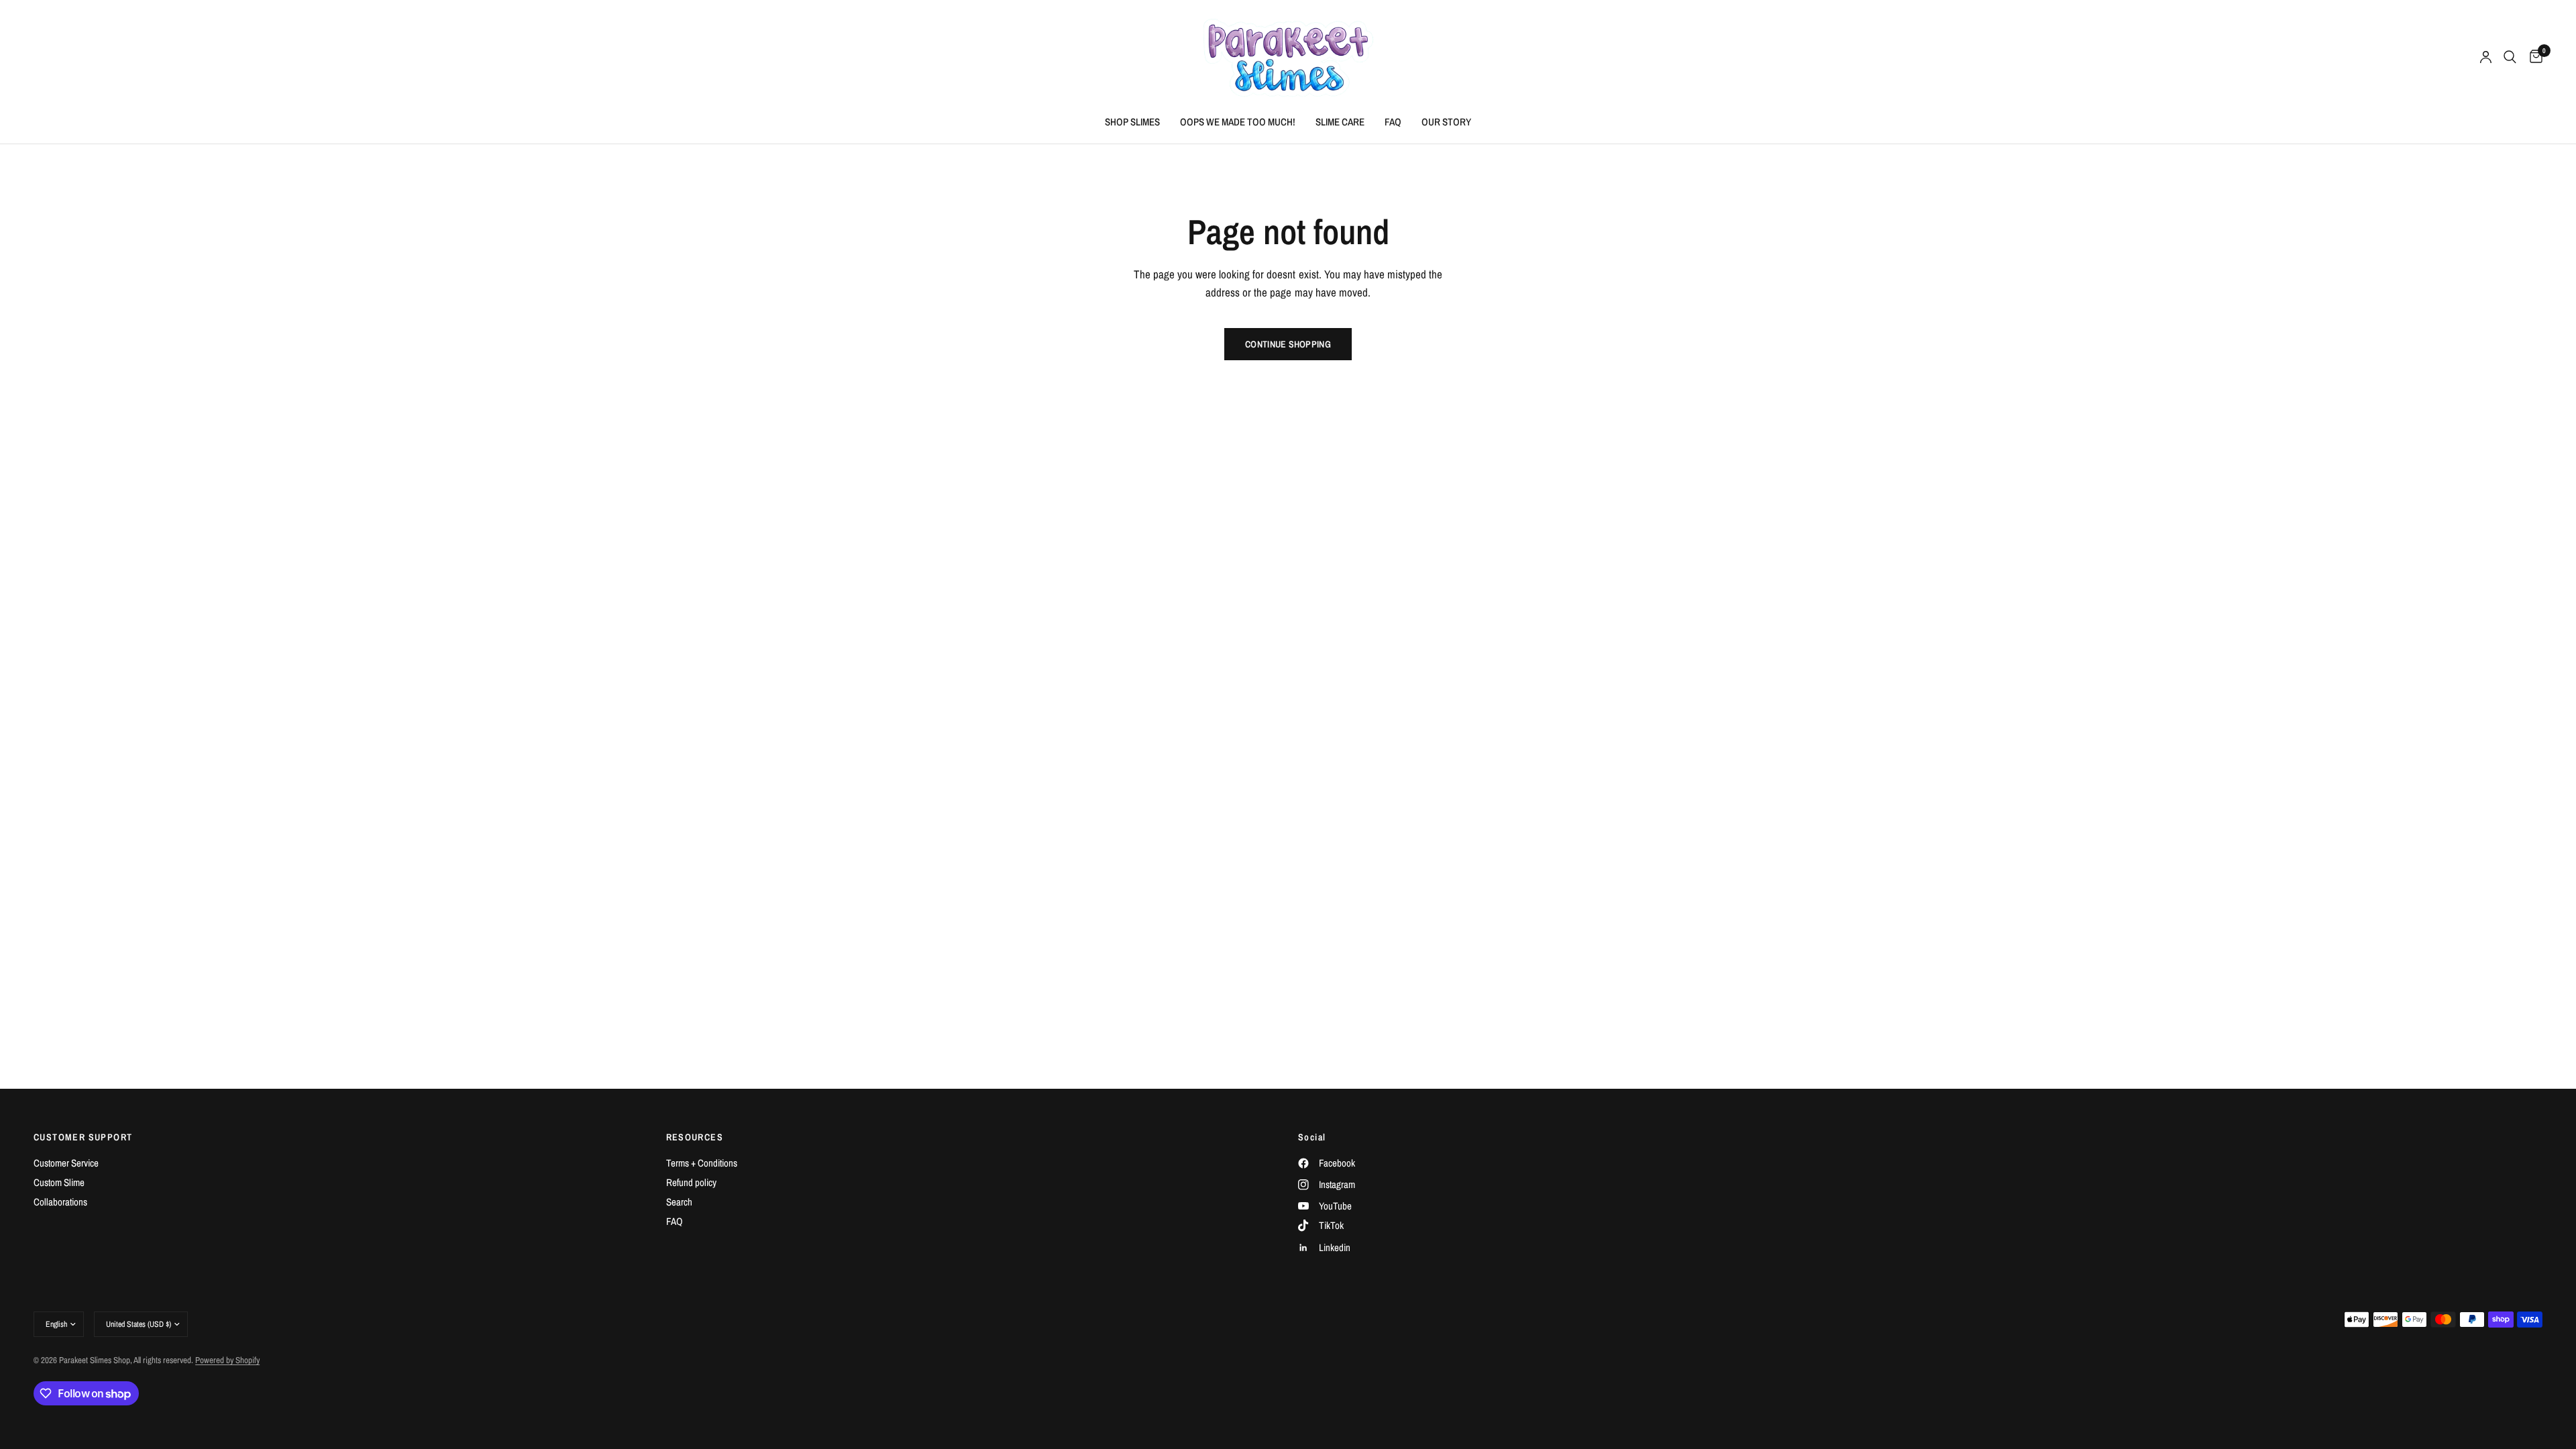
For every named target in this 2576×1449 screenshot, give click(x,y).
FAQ (1393, 122)
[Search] (2510, 57)
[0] (2533, 57)
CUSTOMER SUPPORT (83, 1137)
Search (679, 1202)
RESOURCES (695, 1137)
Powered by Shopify (227, 1360)
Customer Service (66, 1163)
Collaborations (60, 1202)
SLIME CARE (1340, 122)
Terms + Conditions (702, 1163)
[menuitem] (1132, 122)
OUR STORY (1446, 122)
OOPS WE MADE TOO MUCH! (1238, 122)
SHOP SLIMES (1132, 122)
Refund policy (691, 1182)
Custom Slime (59, 1182)
